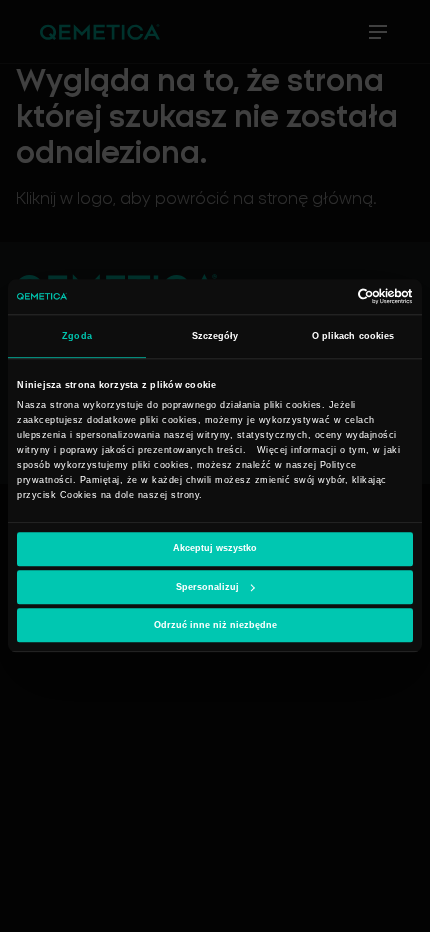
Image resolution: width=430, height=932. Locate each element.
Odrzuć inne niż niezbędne (215, 625)
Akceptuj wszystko (215, 549)
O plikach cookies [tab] (353, 336)
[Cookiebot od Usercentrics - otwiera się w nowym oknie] (325, 297)
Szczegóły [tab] (215, 336)
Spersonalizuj (207, 587)
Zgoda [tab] (77, 336)
